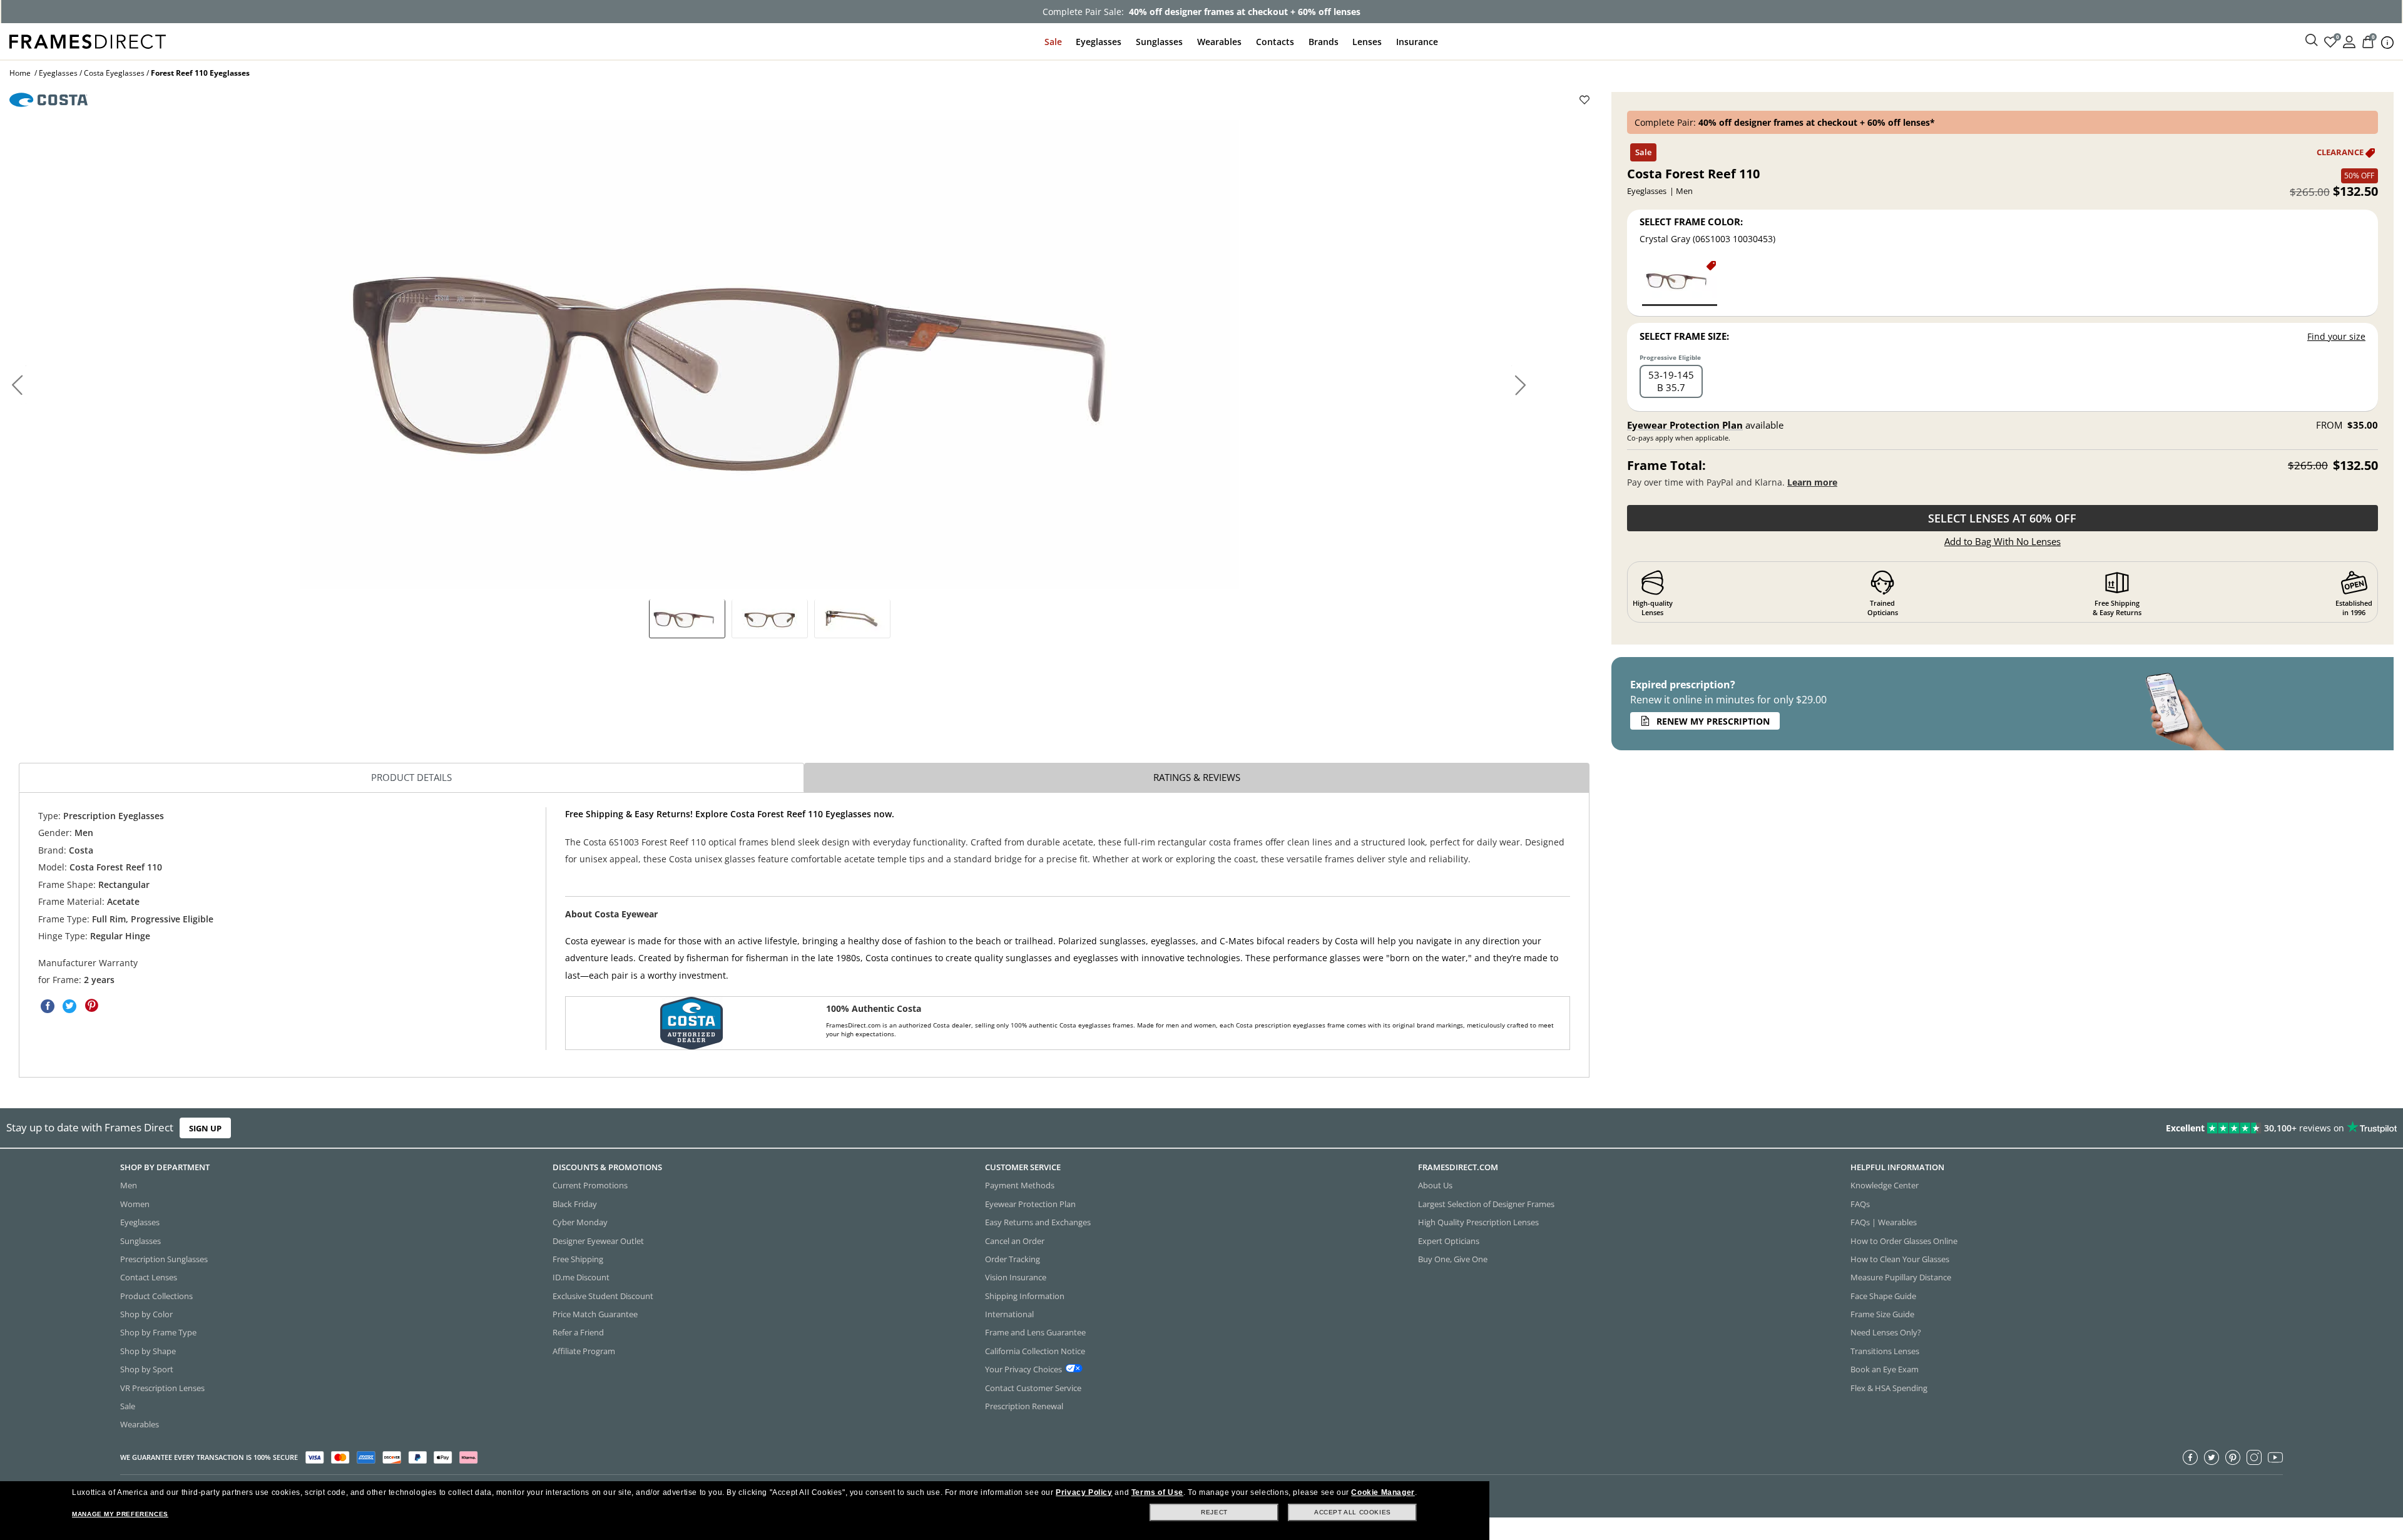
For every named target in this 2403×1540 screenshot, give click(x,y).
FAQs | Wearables (1884, 1222)
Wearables (1219, 42)
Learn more (1812, 482)
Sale (1053, 42)
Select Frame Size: (1684, 336)
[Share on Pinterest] (91, 1006)
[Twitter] (2212, 1457)
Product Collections (156, 1295)
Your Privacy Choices (1023, 1369)
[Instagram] (2254, 1457)
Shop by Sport (147, 1369)
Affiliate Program (584, 1350)
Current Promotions (590, 1185)
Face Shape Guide (1883, 1295)
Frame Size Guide (1882, 1314)
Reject (1214, 1512)
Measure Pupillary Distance (1901, 1277)
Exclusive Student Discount (603, 1295)
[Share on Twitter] (69, 1006)
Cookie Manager (1383, 1492)
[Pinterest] (2233, 1457)
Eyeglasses (1099, 42)
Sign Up (205, 1128)
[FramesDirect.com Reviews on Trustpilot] (1899, 1128)
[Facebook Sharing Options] (48, 1006)
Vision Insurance (1016, 1277)
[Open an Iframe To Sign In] (2349, 41)
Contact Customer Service (1033, 1387)
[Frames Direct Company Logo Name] (88, 40)
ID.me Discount (581, 1277)
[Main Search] (2312, 41)
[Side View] (852, 618)
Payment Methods (1020, 1185)
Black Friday (575, 1203)
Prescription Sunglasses (164, 1258)
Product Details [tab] (411, 777)
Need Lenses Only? (1886, 1332)
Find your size (2336, 336)
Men (129, 1185)
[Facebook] (2190, 1457)
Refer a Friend (578, 1332)
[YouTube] (2275, 1457)
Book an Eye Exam (1885, 1369)
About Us (1435, 1185)
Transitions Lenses (1885, 1350)
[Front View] (770, 618)
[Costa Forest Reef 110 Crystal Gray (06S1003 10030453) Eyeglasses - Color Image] (1680, 283)
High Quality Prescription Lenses (1478, 1222)
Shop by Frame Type (158, 1332)
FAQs (1860, 1203)
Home (20, 73)
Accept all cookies (1353, 1512)
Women (135, 1203)
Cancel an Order (1015, 1240)
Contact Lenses (149, 1277)
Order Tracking (1013, 1258)
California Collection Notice (1035, 1350)
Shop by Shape (148, 1350)
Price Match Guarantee (595, 1314)
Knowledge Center (1885, 1185)
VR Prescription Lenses (162, 1387)
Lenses (1367, 42)
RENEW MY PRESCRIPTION (1713, 721)
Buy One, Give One (1453, 1258)
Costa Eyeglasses (114, 73)
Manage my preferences (120, 1514)
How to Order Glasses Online (1904, 1240)
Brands (1324, 42)
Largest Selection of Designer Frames (1486, 1203)
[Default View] (687, 618)
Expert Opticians (1449, 1240)
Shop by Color (146, 1314)
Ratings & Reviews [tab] (1197, 777)
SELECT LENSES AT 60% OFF (2002, 518)
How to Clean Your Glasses (1900, 1258)
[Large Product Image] (770, 355)
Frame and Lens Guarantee (1035, 1332)
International (1009, 1314)
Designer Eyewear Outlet (598, 1240)
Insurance (1417, 42)
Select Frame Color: (1691, 222)
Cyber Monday (580, 1222)
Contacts (1275, 42)
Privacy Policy (1084, 1492)
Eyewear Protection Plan (1685, 425)
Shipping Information (1025, 1295)
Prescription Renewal (1024, 1405)
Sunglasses (1159, 42)
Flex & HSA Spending (1889, 1387)
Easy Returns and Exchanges (1038, 1222)
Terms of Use (1157, 1492)
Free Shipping (578, 1258)
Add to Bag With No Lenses (2002, 541)
